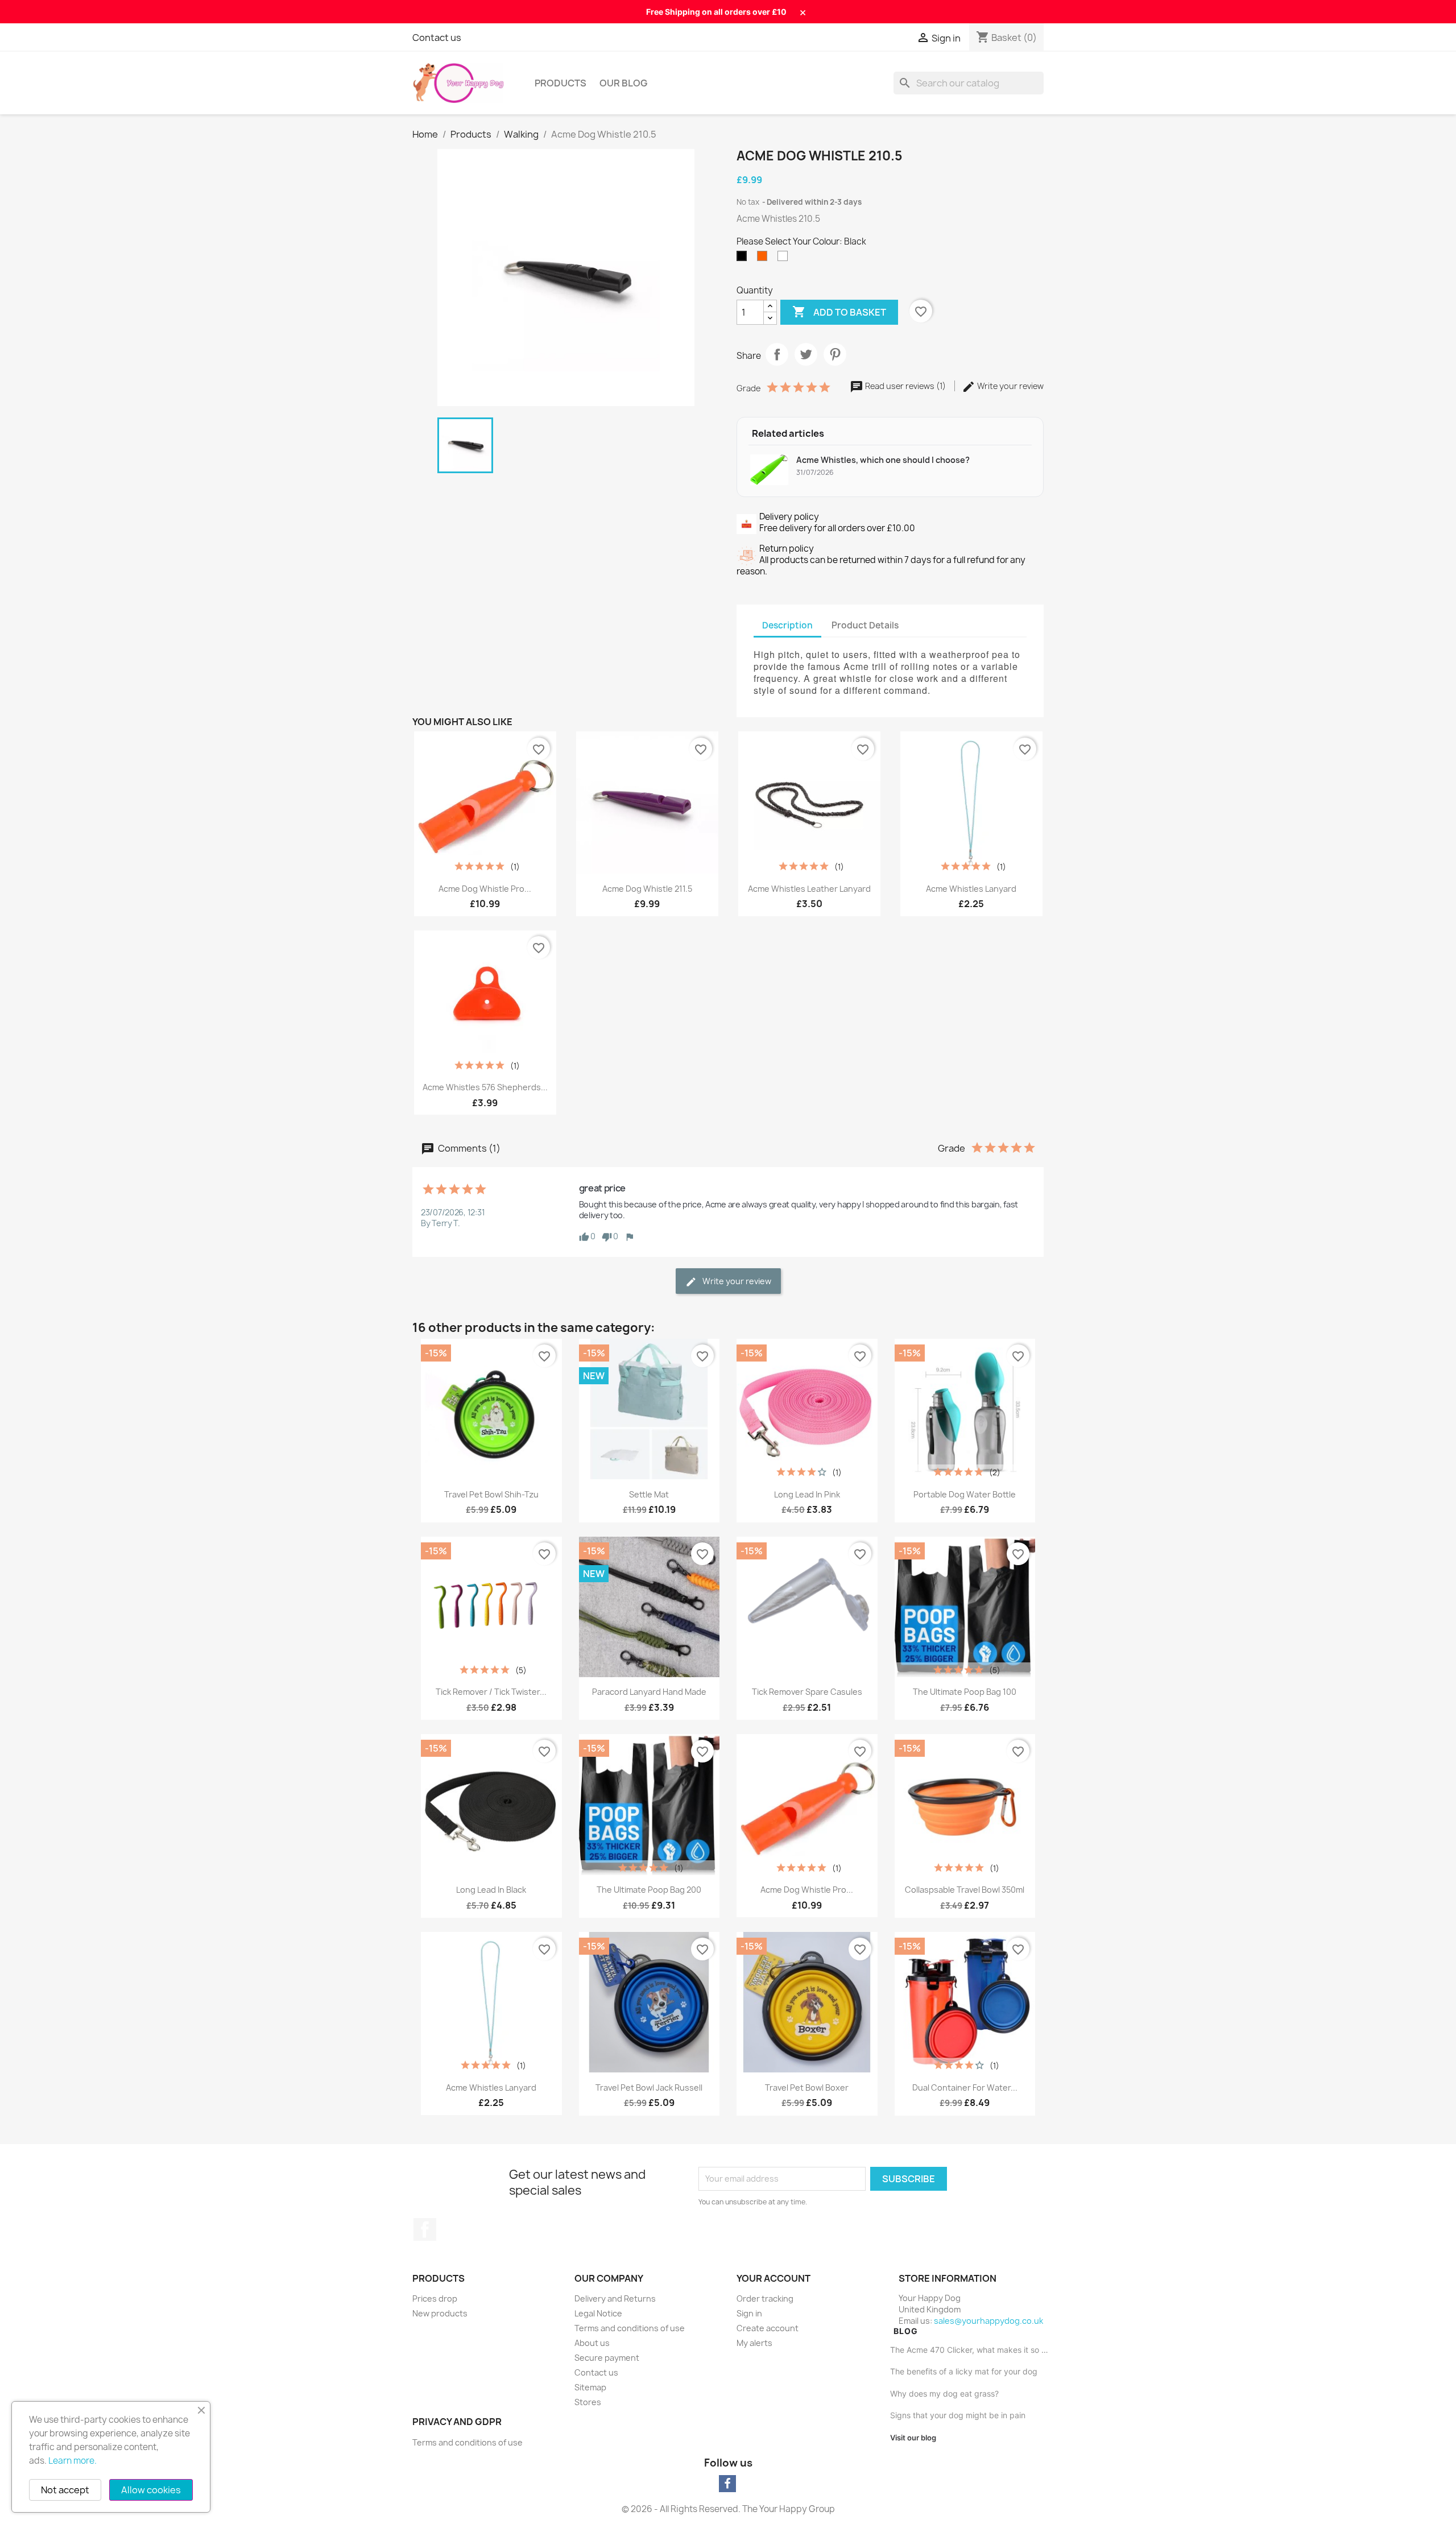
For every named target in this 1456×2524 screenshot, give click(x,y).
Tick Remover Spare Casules (807, 1692)
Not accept (65, 2490)
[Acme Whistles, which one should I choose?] (769, 470)
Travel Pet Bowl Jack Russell (649, 2088)
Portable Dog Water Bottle (965, 1494)
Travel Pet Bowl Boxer (807, 2088)
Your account (773, 2278)
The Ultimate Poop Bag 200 (649, 1890)
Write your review (1010, 386)
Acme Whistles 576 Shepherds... (485, 1087)
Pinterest (835, 354)
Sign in (749, 2313)
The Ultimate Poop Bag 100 (965, 1692)
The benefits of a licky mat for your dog (964, 2371)
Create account (768, 2328)
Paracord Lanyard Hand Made (649, 1692)
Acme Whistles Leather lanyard (809, 889)
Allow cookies (151, 2490)
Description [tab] (787, 625)
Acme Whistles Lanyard (971, 889)
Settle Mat (649, 1494)
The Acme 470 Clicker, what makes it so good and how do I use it (971, 2350)
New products (440, 2313)
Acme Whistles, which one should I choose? (883, 460)
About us (592, 2343)
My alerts (754, 2343)
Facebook (425, 2229)
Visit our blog (913, 2438)
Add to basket (839, 312)
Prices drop (435, 2299)
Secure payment (607, 2358)
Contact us (437, 38)
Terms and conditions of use (630, 2328)
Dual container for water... (965, 2088)
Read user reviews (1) (905, 386)
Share (777, 354)
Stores (588, 2402)
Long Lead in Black (491, 1890)
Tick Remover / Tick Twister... (491, 1692)
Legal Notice (598, 2313)
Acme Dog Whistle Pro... (485, 889)
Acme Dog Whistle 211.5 (647, 889)
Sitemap (590, 2387)
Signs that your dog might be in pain (958, 2415)
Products (561, 83)
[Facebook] (727, 2484)
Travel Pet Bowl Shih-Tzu (491, 1494)
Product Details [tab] (865, 625)
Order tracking (765, 2299)
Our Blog (623, 83)
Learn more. (73, 2461)
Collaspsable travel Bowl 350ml (965, 1890)
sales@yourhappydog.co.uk (988, 2321)
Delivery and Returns (615, 2299)
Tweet (806, 354)
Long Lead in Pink (807, 1494)
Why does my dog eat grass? (944, 2393)
